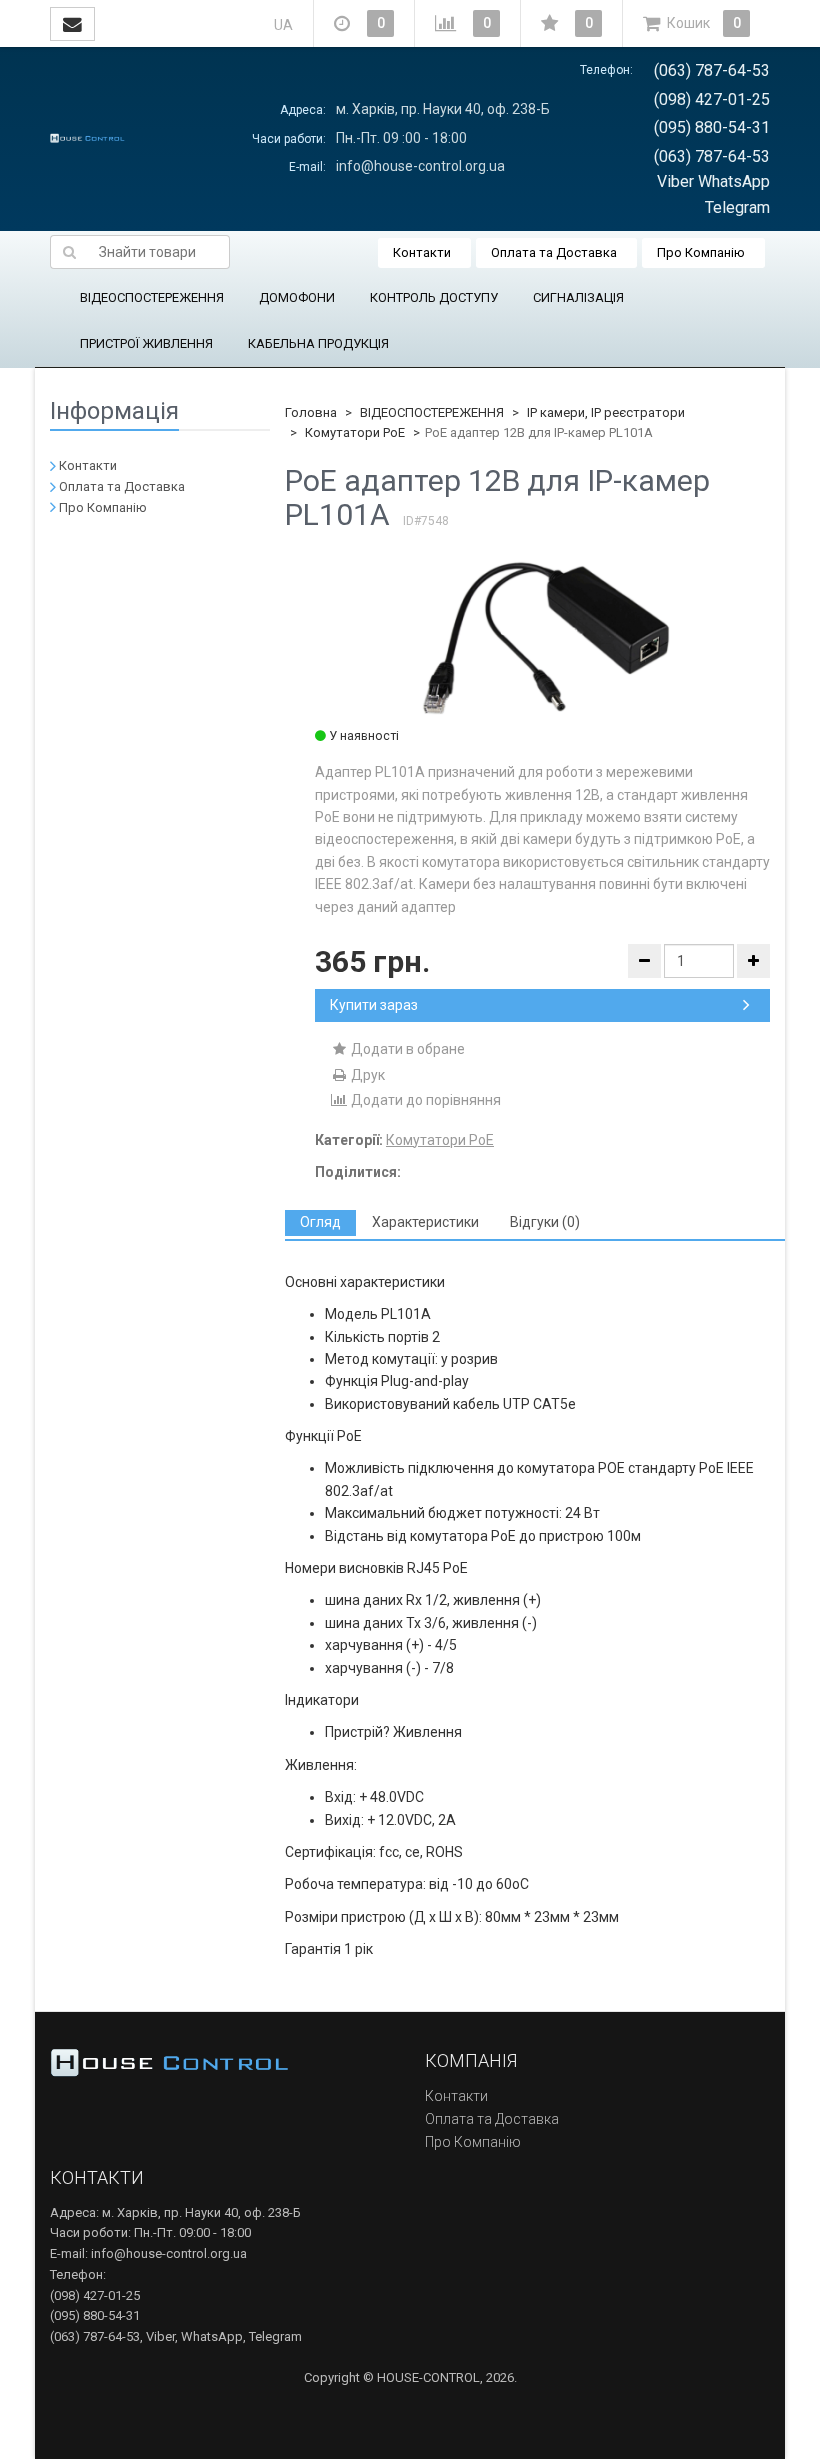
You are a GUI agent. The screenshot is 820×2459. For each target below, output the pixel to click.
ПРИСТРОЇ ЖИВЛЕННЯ (146, 343)
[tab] (320, 1222)
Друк (366, 1075)
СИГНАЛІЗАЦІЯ (578, 297)
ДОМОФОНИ (297, 297)
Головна (311, 412)
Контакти (422, 252)
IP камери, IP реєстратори (606, 412)
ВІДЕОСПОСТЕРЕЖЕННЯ (152, 297)
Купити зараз (374, 1005)
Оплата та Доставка (554, 252)
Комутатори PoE (355, 432)
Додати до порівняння (424, 1100)
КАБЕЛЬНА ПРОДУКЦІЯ (318, 343)
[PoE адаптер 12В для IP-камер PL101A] (542, 635)
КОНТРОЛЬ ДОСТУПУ (434, 297)
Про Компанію (701, 252)
